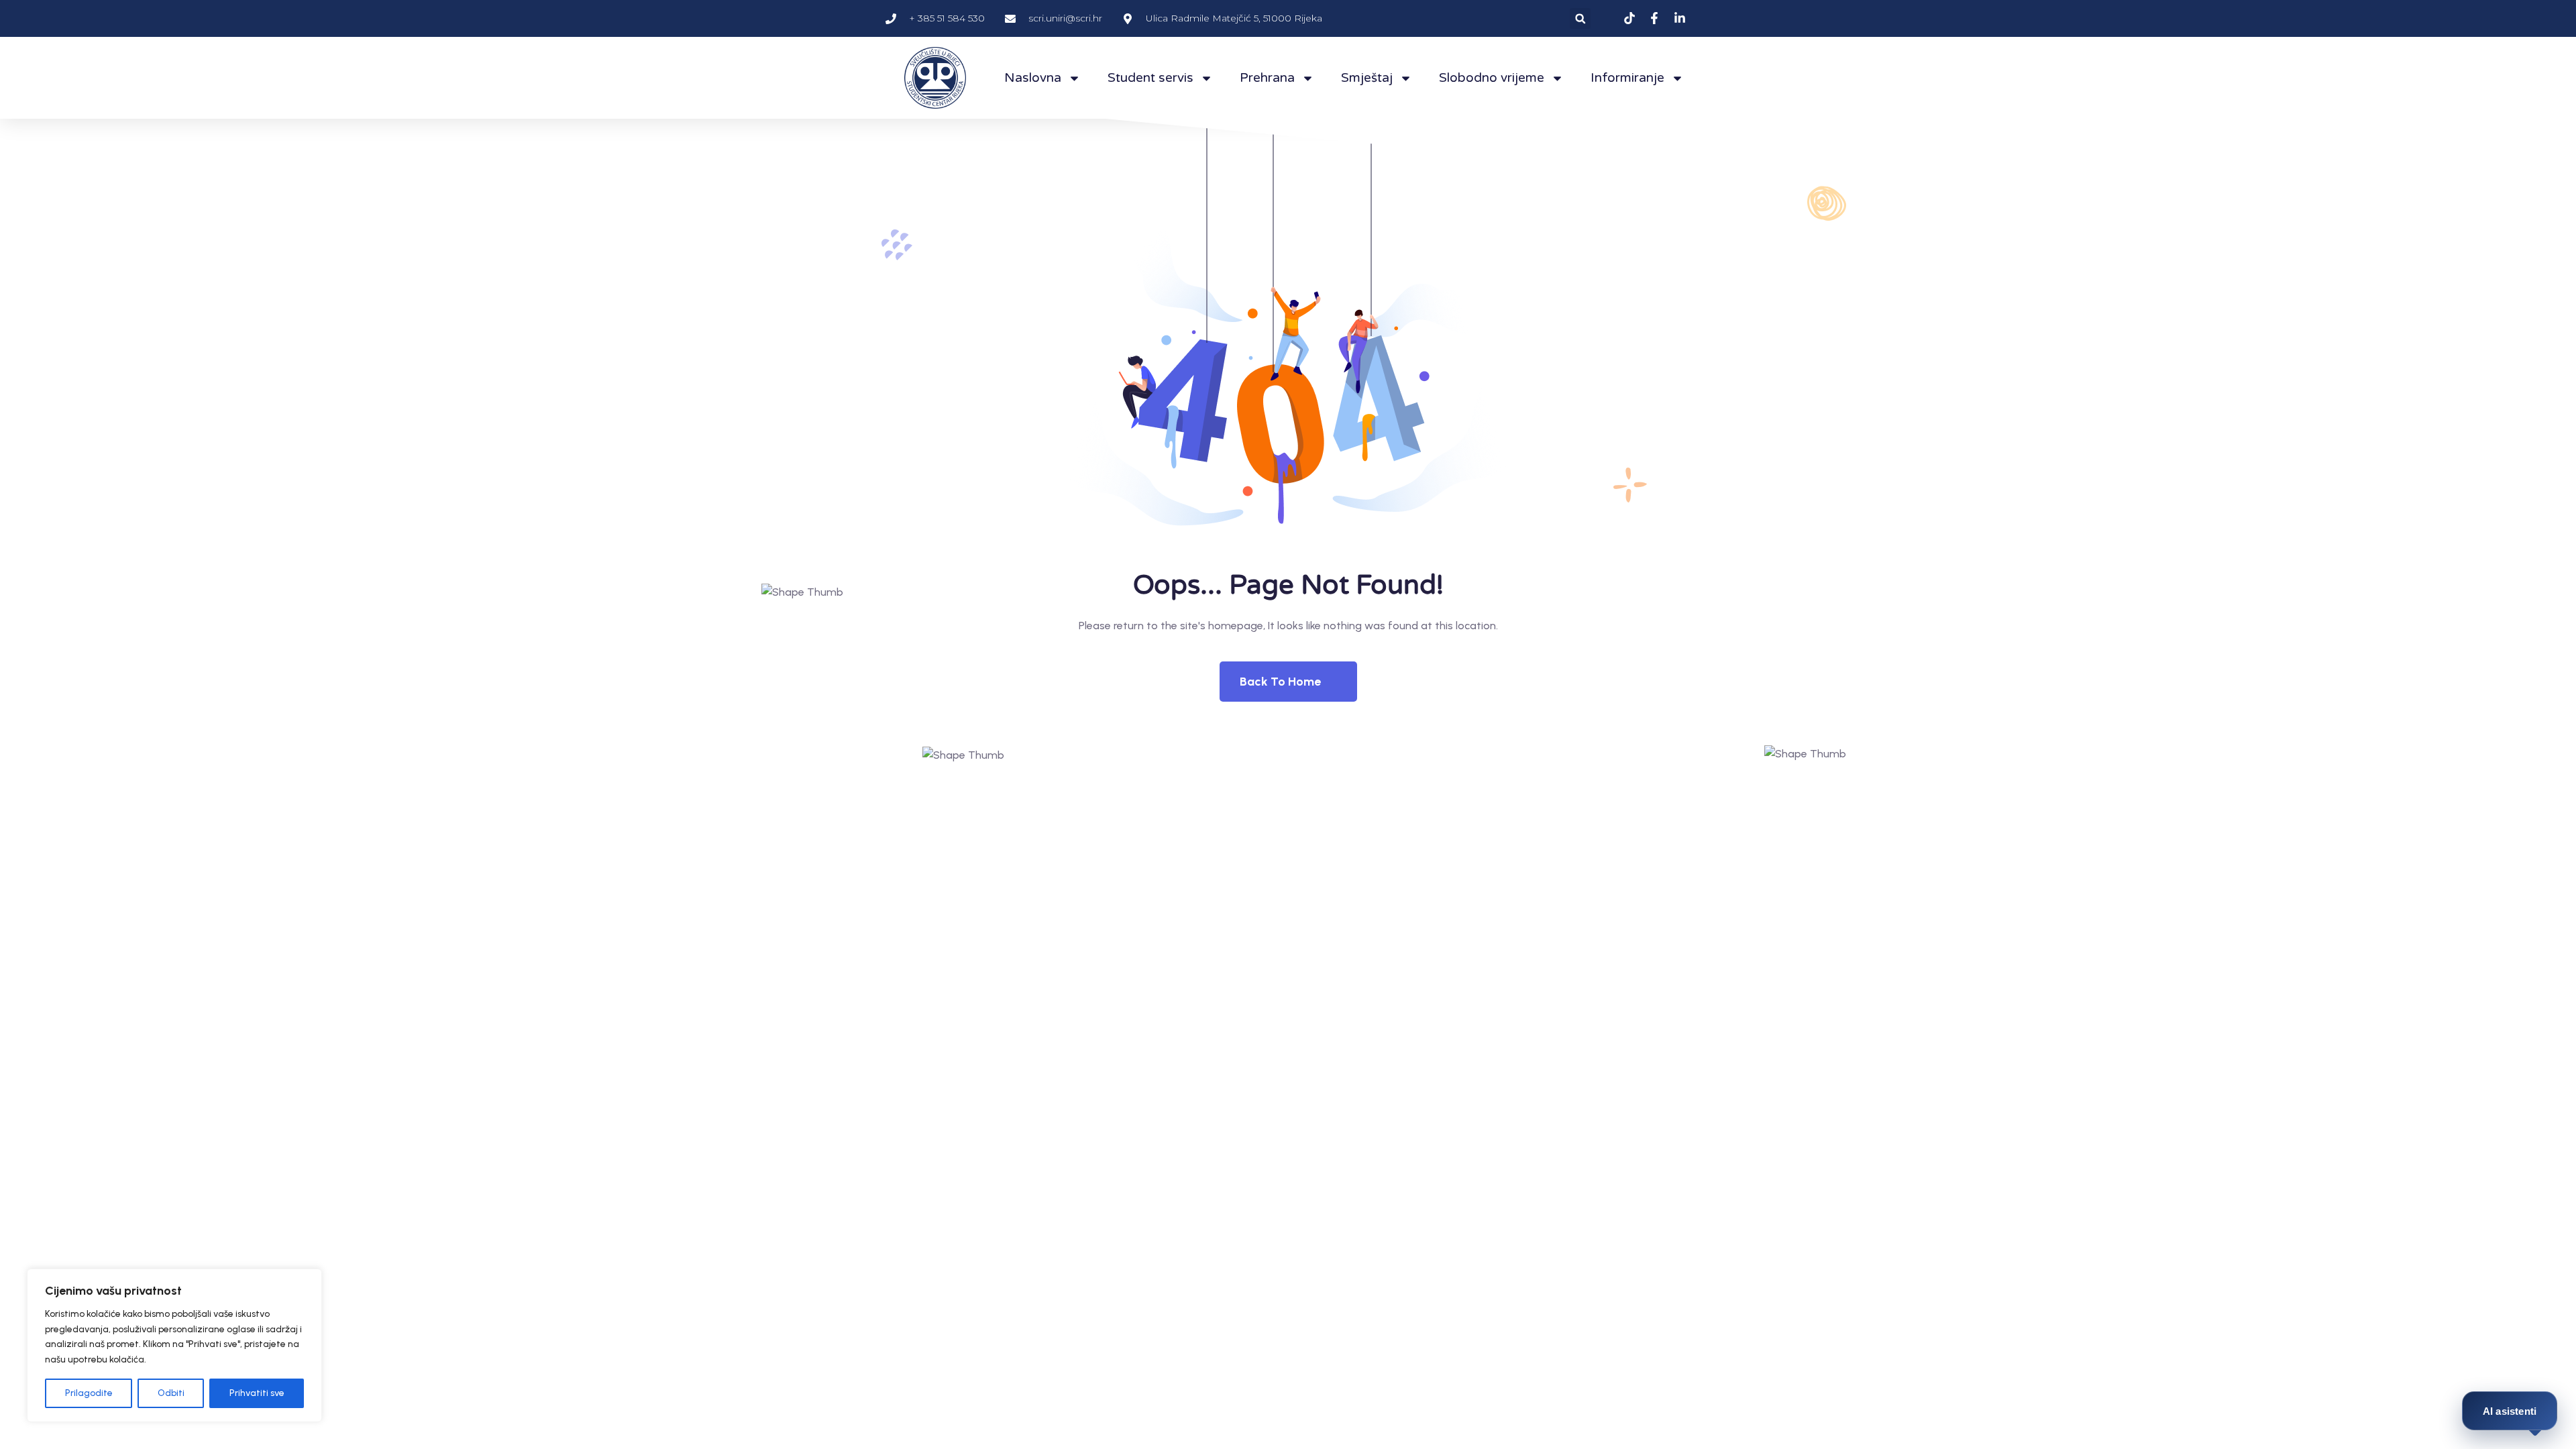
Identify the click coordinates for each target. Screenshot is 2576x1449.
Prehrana (1267, 78)
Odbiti (171, 1393)
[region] (174, 1345)
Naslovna (1033, 78)
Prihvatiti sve (257, 1393)
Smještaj (1367, 78)
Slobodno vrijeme (1492, 78)
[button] (1580, 18)
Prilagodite (89, 1393)
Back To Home (1280, 682)
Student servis (1150, 78)
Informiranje (1627, 78)
